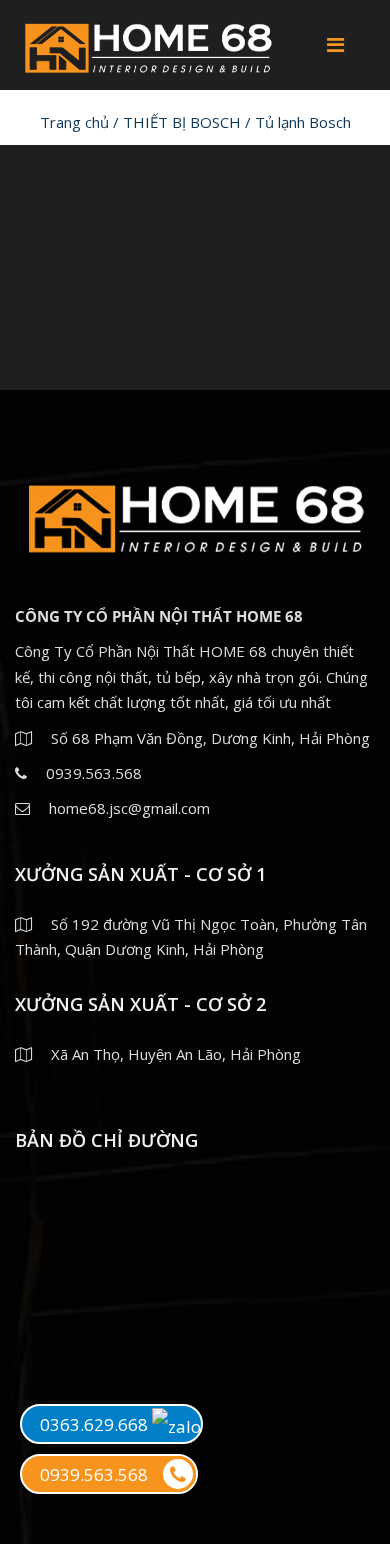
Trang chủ (74, 122)
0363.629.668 (96, 1424)
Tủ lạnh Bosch (303, 122)
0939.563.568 (94, 1474)
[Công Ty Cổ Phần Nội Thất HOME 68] (147, 43)
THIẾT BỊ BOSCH (182, 122)
